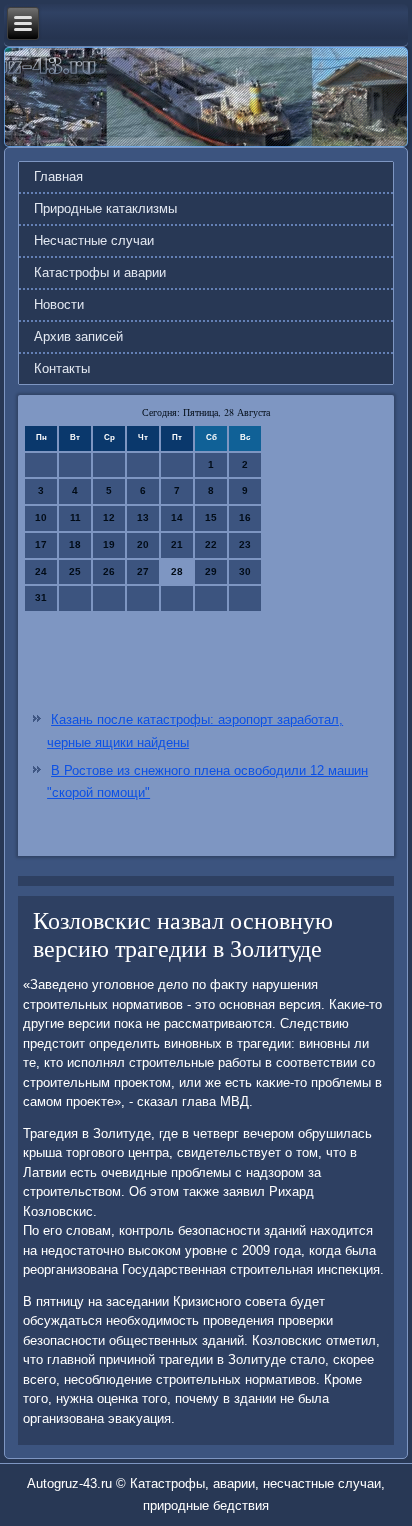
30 (245, 571)
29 (211, 571)
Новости (59, 304)
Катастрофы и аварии (100, 272)
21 (177, 544)
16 (245, 517)
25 (75, 571)
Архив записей (78, 336)
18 (75, 544)
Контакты (62, 368)
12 (109, 517)
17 (41, 544)
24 (41, 571)
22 (211, 544)
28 (177, 571)
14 (177, 517)
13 (143, 517)
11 (75, 517)
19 (109, 544)
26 (109, 571)
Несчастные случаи (94, 240)
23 (245, 544)
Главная (58, 176)
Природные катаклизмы (105, 208)
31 (41, 597)
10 (41, 517)
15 (211, 517)
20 (143, 544)
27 (143, 571)
